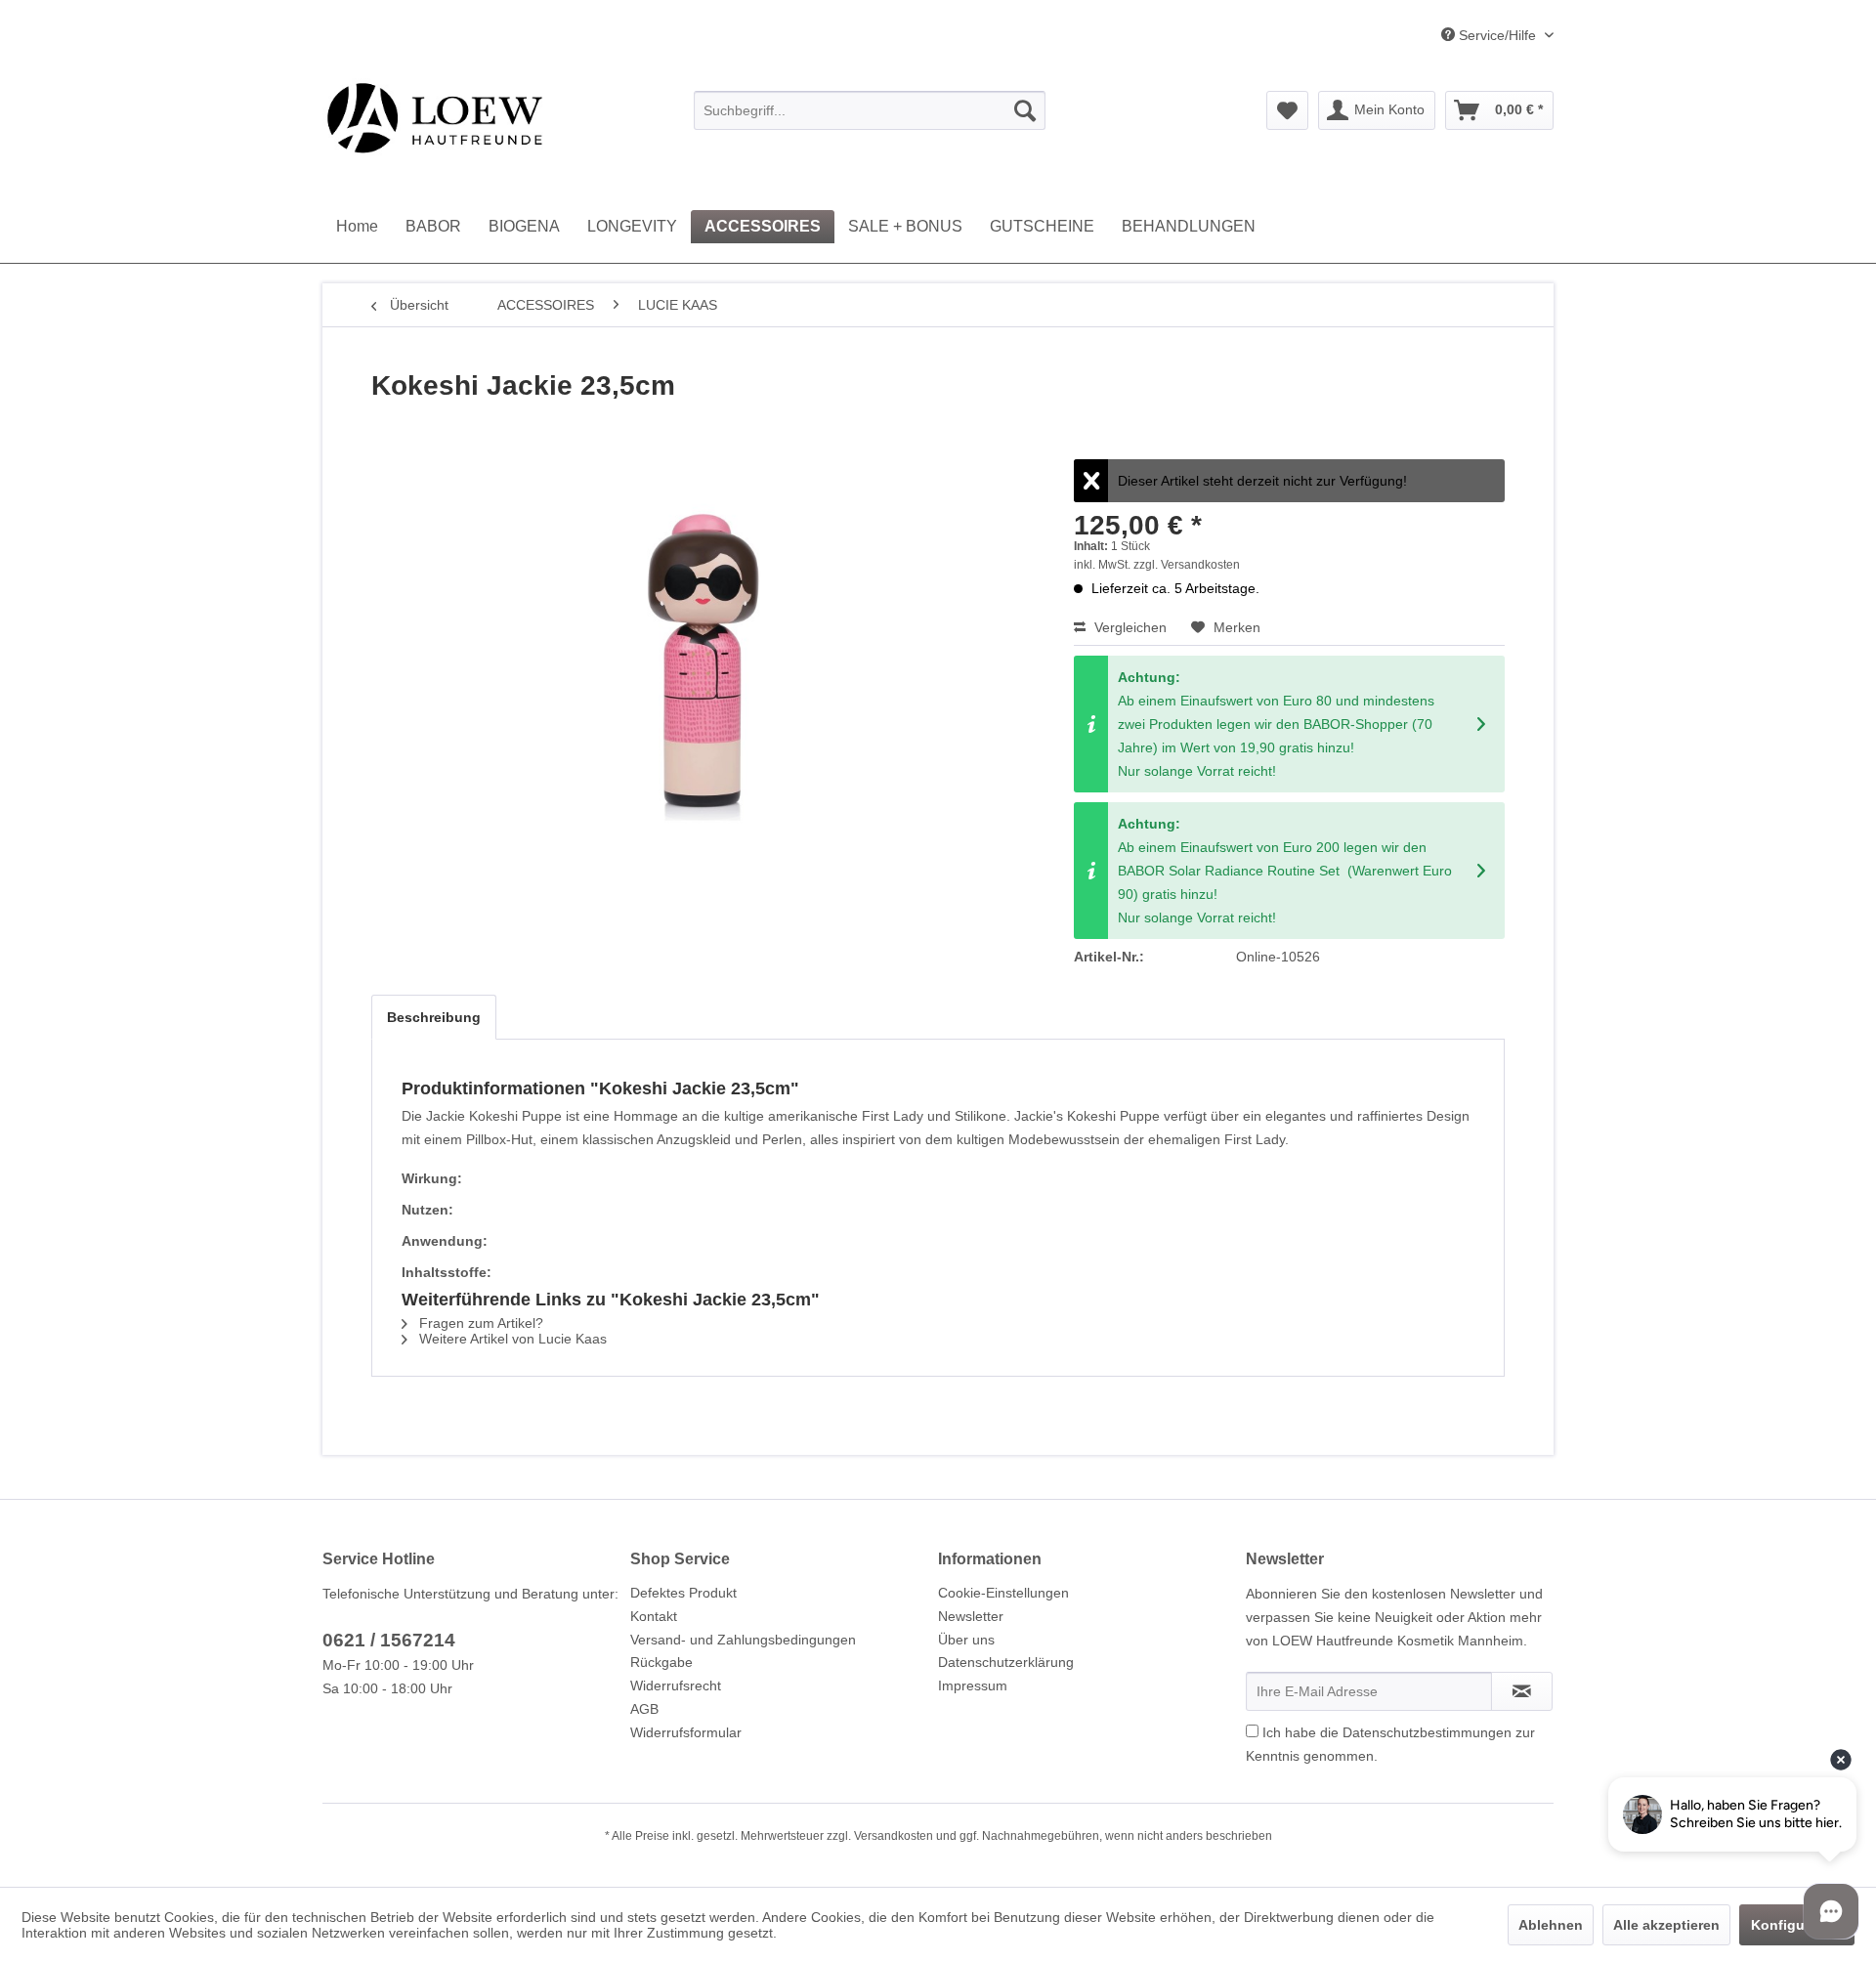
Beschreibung (434, 1017)
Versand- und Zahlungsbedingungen (743, 1640)
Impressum (973, 1685)
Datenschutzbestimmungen (1427, 1732)
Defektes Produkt (683, 1593)
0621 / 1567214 (389, 1640)
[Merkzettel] (1287, 110)
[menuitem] (870, 110)
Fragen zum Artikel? (479, 1323)
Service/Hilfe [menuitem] (1497, 35)
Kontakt (654, 1616)
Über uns (966, 1640)
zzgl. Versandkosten (1187, 565)
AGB (644, 1709)
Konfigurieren (1797, 1925)
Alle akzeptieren (1666, 1925)
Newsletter (971, 1616)
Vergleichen (1129, 627)
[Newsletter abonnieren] (1522, 1691)
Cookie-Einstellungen (1003, 1593)
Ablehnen (1551, 1925)
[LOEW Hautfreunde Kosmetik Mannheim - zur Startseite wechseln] (434, 117)
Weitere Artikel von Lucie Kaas (511, 1339)
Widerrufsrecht (676, 1685)
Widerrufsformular (686, 1732)
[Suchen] (1025, 110)
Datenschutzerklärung (1006, 1662)
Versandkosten (894, 1836)
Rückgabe (661, 1662)
